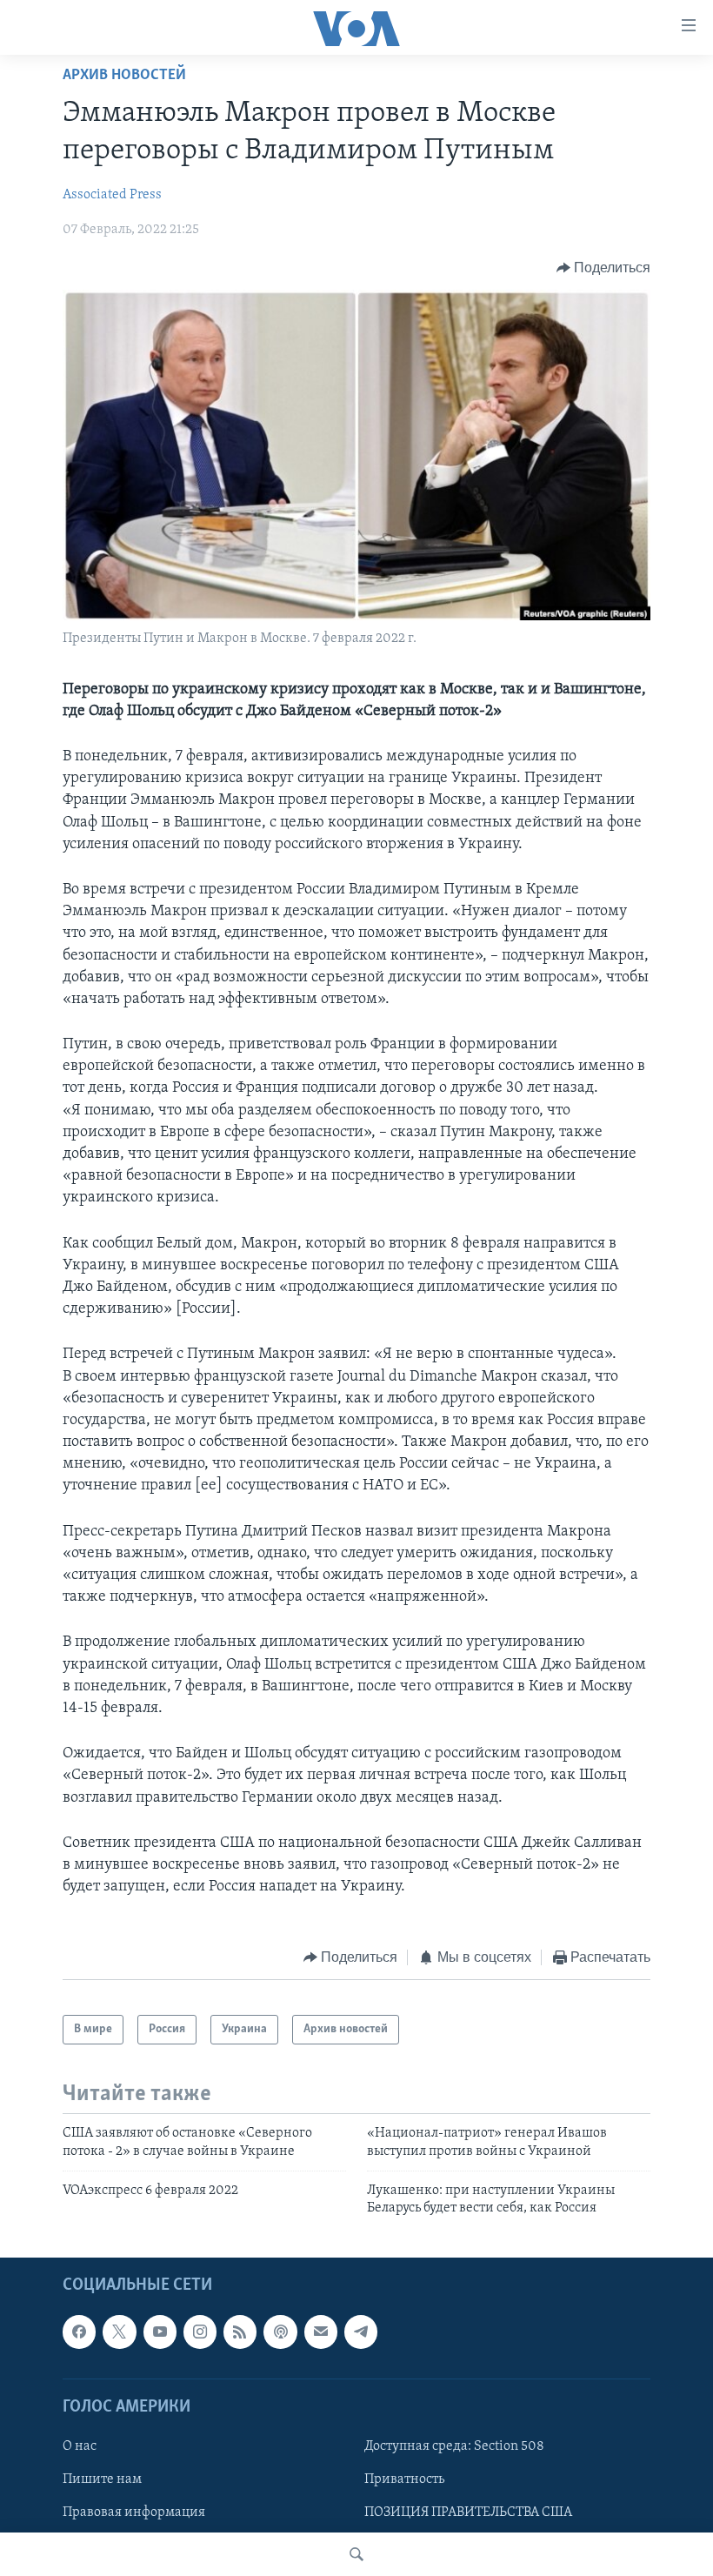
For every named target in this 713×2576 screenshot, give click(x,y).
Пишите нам (102, 2479)
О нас (80, 2446)
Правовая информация (134, 2512)
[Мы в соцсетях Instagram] (200, 2332)
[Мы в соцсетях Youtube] (160, 2332)
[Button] (604, 268)
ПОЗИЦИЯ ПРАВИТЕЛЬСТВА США (468, 2512)
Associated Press (112, 195)
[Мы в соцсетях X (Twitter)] (119, 2332)
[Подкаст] (280, 2332)
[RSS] (240, 2332)
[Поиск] (356, 2554)
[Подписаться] (321, 2332)
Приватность (404, 2479)
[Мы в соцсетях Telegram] (361, 2332)
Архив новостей (124, 76)
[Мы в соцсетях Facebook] (79, 2332)
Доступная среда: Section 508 (454, 2446)
